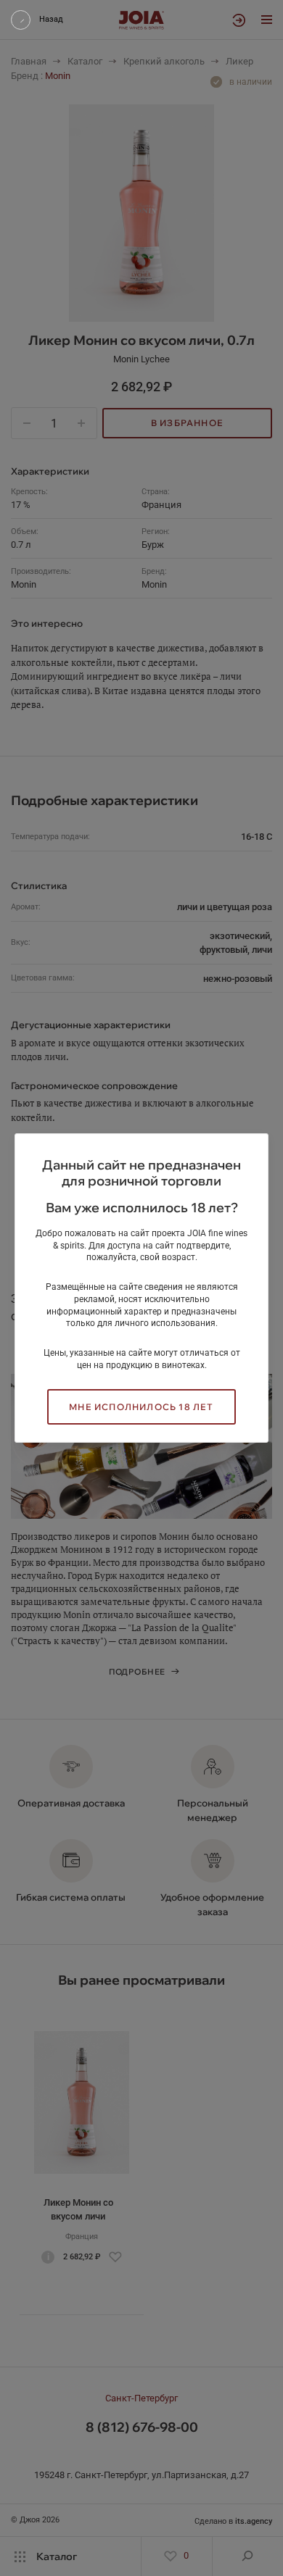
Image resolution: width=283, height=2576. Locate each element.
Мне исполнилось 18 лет (141, 1407)
